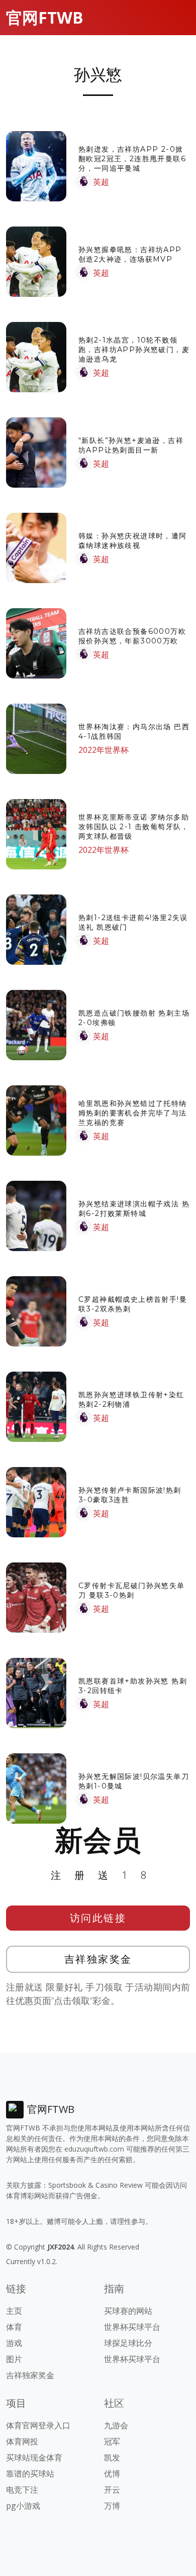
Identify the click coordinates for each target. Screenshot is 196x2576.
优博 (112, 2474)
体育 (14, 2327)
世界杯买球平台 (132, 2327)
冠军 (112, 2441)
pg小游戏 (23, 2506)
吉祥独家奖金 (98, 1959)
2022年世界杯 (104, 750)
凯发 (112, 2457)
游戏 (14, 2343)
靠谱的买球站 (30, 2474)
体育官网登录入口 (38, 2425)
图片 (14, 2359)
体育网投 (22, 2441)
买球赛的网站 (128, 2311)
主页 (14, 2311)
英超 (101, 182)
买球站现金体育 (34, 2457)
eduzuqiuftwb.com (94, 2149)
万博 (112, 2506)
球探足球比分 (128, 2343)
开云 (112, 2490)
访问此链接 (98, 1918)
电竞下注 (22, 2490)
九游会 (116, 2425)
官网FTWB (45, 17)
